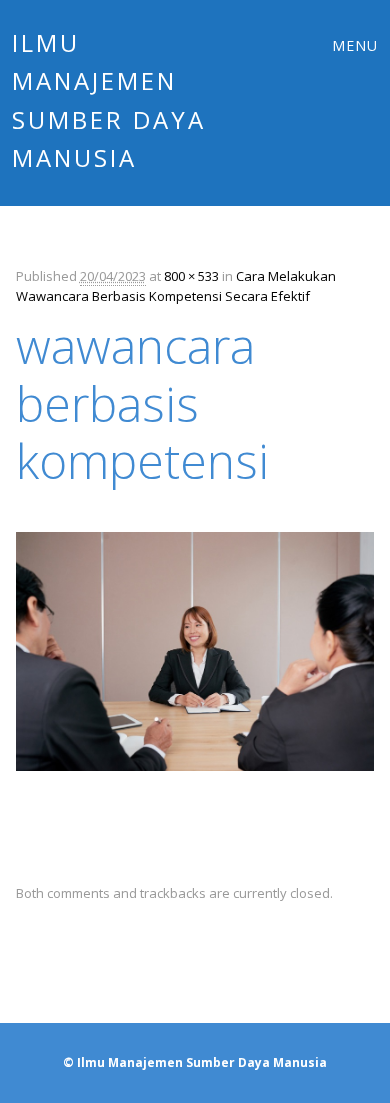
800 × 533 (191, 276)
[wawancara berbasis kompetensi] (195, 789)
